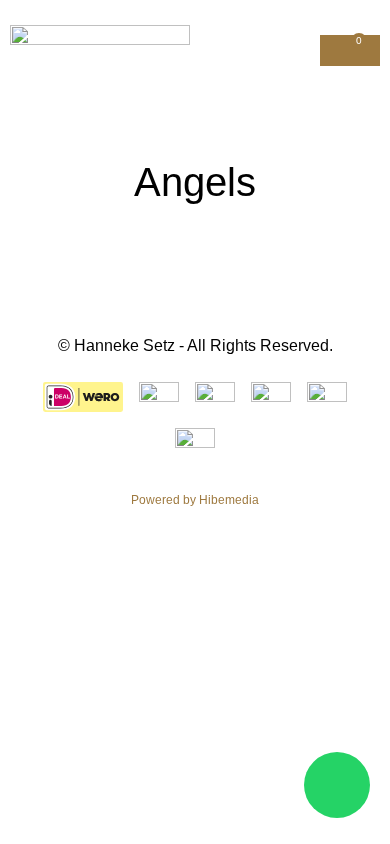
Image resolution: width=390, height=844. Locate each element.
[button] (302, 51)
